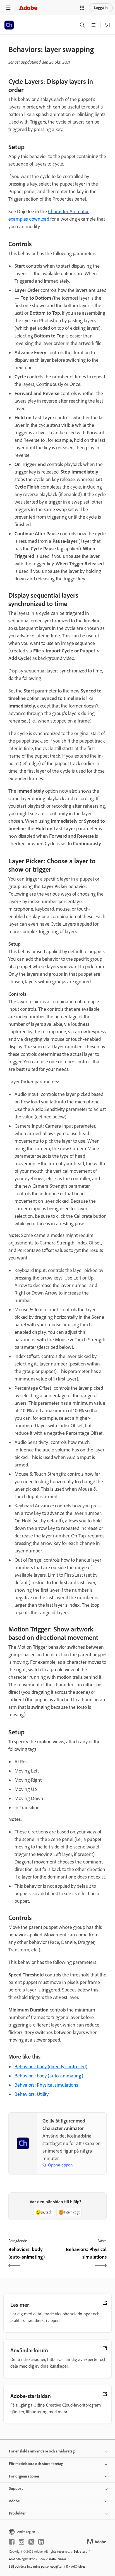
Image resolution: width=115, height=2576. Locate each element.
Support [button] (16, 2489)
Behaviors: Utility (32, 2094)
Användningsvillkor (22, 2559)
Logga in (101, 8)
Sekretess (80, 2552)
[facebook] (12, 2542)
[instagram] (21, 2542)
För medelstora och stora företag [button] (36, 2464)
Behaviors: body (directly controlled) (51, 2067)
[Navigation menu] (8, 8)
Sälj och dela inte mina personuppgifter (36, 2567)
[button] (82, 8)
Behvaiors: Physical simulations (46, 2085)
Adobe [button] (14, 2501)
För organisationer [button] (24, 2476)
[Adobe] (28, 8)
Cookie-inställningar (52, 2559)
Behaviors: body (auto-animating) (49, 2076)
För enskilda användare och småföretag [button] (42, 2451)
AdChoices (78, 2567)
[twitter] (31, 2542)
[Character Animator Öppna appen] (108, 25)
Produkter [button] (17, 2513)
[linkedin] (41, 2542)
